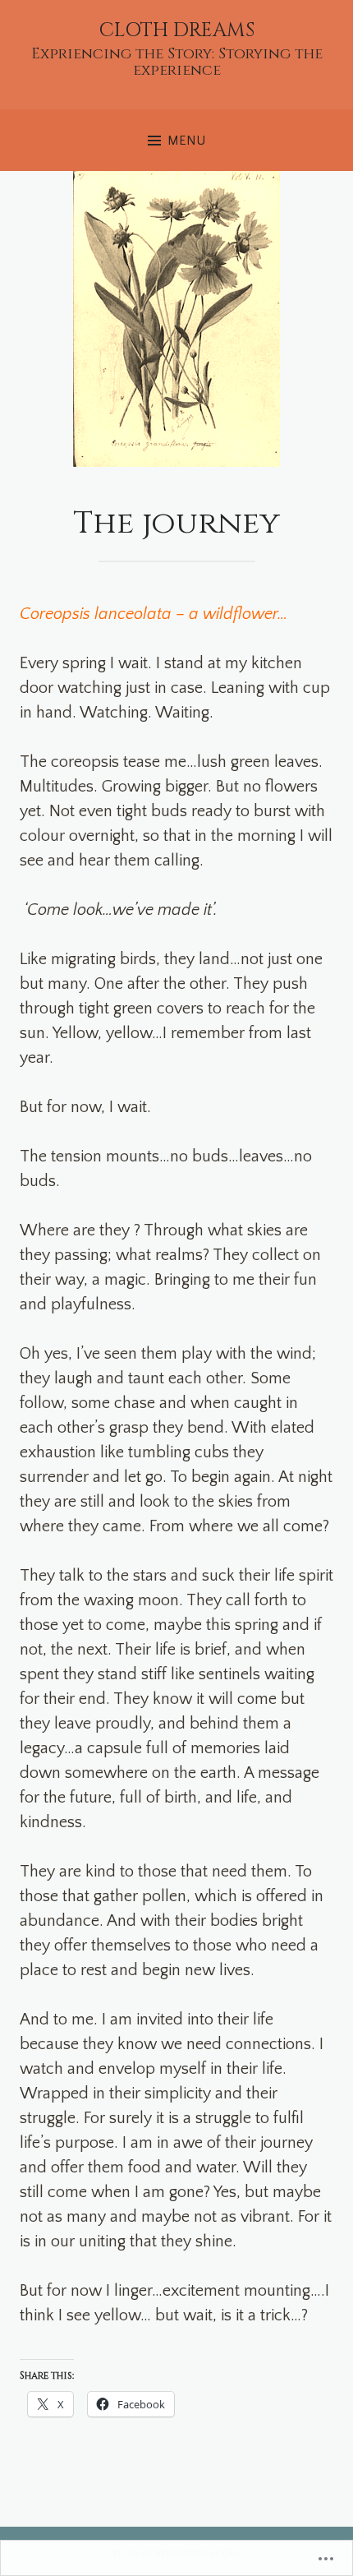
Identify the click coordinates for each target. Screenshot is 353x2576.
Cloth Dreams (177, 30)
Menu (186, 141)
